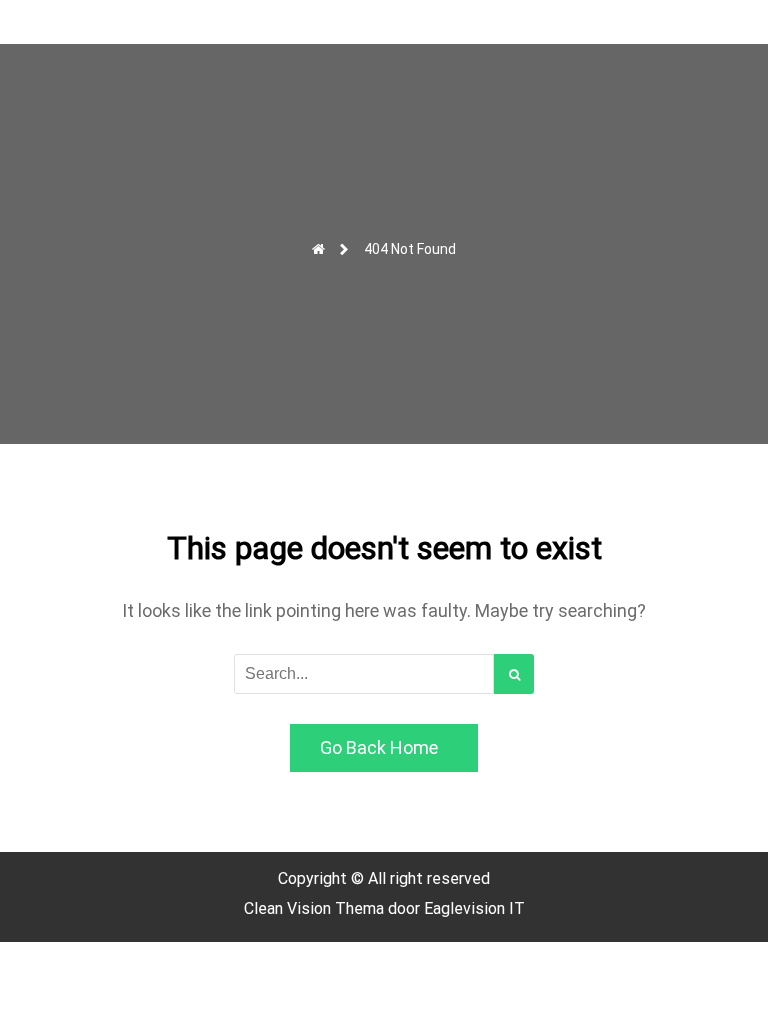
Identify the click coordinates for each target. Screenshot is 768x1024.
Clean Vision (289, 908)
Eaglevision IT (474, 908)
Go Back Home (379, 747)
